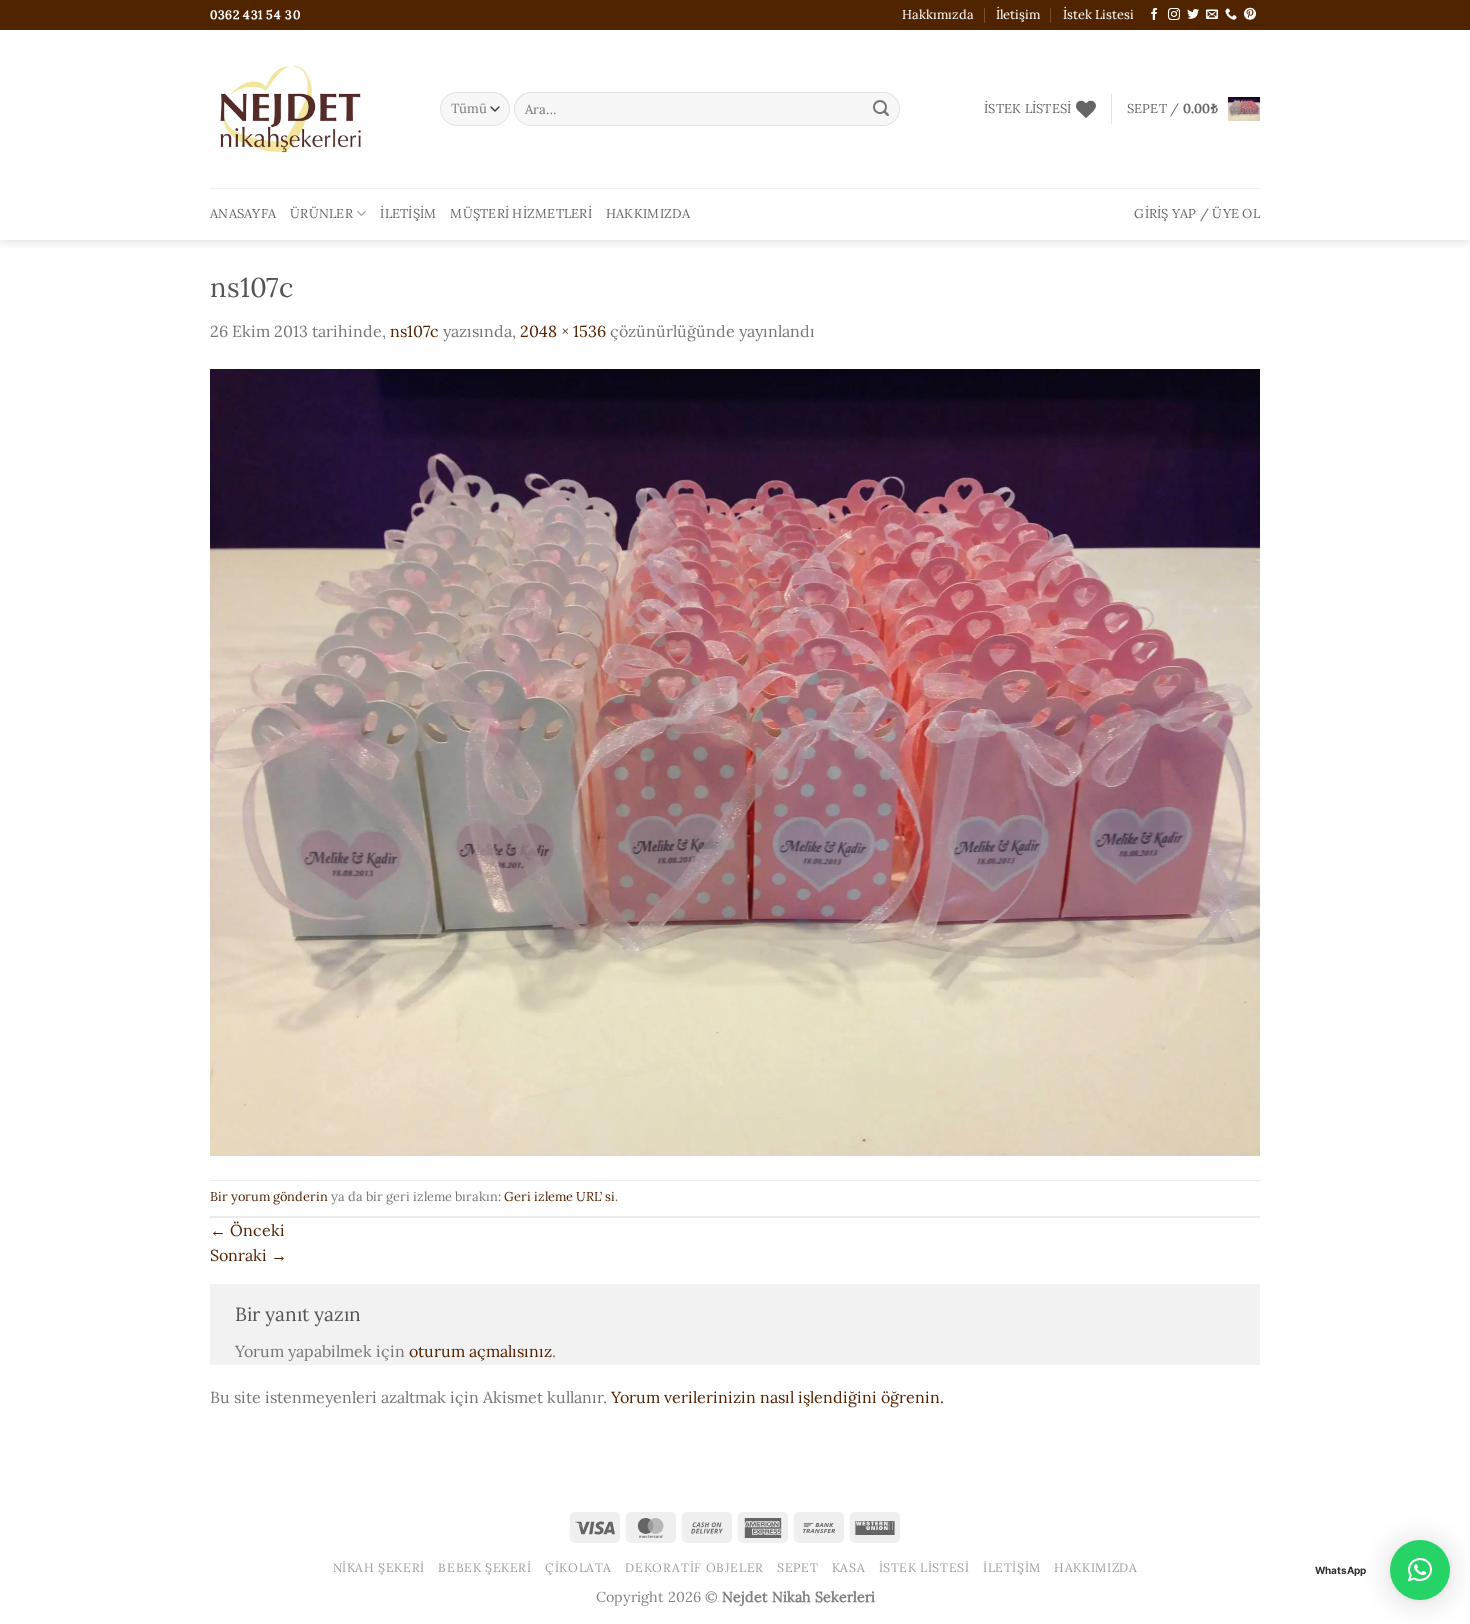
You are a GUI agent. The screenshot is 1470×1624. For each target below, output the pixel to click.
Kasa (848, 1567)
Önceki (247, 1230)
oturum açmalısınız (480, 1351)
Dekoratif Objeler (694, 1567)
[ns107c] (735, 760)
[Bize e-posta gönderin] (1212, 15)
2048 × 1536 (563, 331)
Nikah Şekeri (379, 1567)
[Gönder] (881, 109)
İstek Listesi (1098, 14)
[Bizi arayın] (1231, 15)
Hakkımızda (938, 14)
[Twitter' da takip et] (1193, 15)
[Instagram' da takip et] (1174, 15)
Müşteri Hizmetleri (521, 213)
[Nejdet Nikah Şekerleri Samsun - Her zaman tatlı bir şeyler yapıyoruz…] (310, 109)
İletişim (1018, 14)
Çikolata (578, 1567)
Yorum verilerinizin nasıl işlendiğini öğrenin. (777, 1397)
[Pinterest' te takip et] (1250, 15)
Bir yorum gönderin (269, 1196)
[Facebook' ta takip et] (1154, 15)
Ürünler (321, 213)
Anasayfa (243, 213)
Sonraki (248, 1255)
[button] (1193, 109)
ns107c (414, 331)
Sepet (797, 1567)
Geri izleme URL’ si (559, 1196)
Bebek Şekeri (484, 1567)
